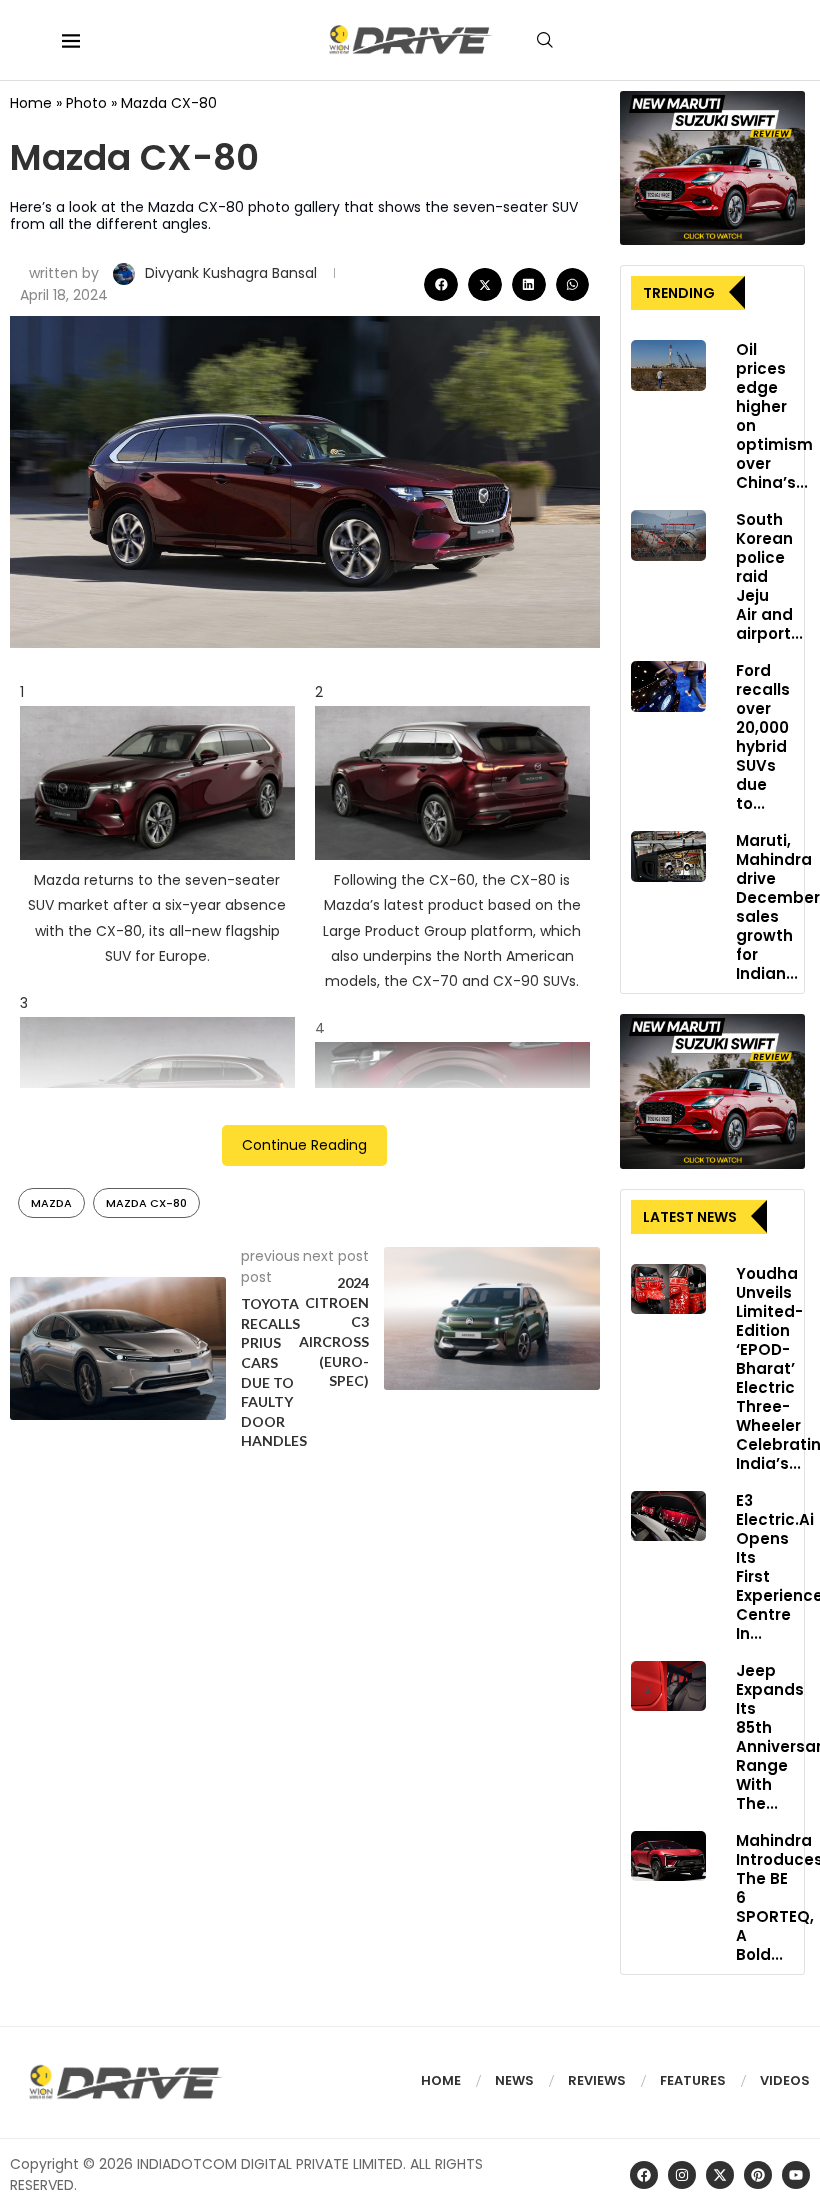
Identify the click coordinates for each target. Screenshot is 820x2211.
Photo (86, 103)
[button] (441, 285)
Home (31, 103)
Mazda (51, 1203)
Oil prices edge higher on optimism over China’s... (774, 416)
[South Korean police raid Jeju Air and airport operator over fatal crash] (668, 535)
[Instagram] (682, 2175)
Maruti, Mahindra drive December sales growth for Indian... (778, 907)
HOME (441, 2080)
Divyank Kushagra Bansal (233, 273)
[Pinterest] (758, 2175)
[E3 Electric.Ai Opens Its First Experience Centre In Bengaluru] (668, 1516)
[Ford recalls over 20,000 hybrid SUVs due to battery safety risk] (668, 686)
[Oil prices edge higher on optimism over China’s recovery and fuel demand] (668, 365)
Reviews (597, 2080)
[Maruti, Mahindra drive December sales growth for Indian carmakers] (668, 856)
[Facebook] (644, 2175)
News (514, 2080)
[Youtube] (796, 2175)
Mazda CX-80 (146, 1203)
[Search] (545, 40)
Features (693, 2080)
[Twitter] (720, 2175)
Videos (785, 2080)
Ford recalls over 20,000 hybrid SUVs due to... (763, 737)
